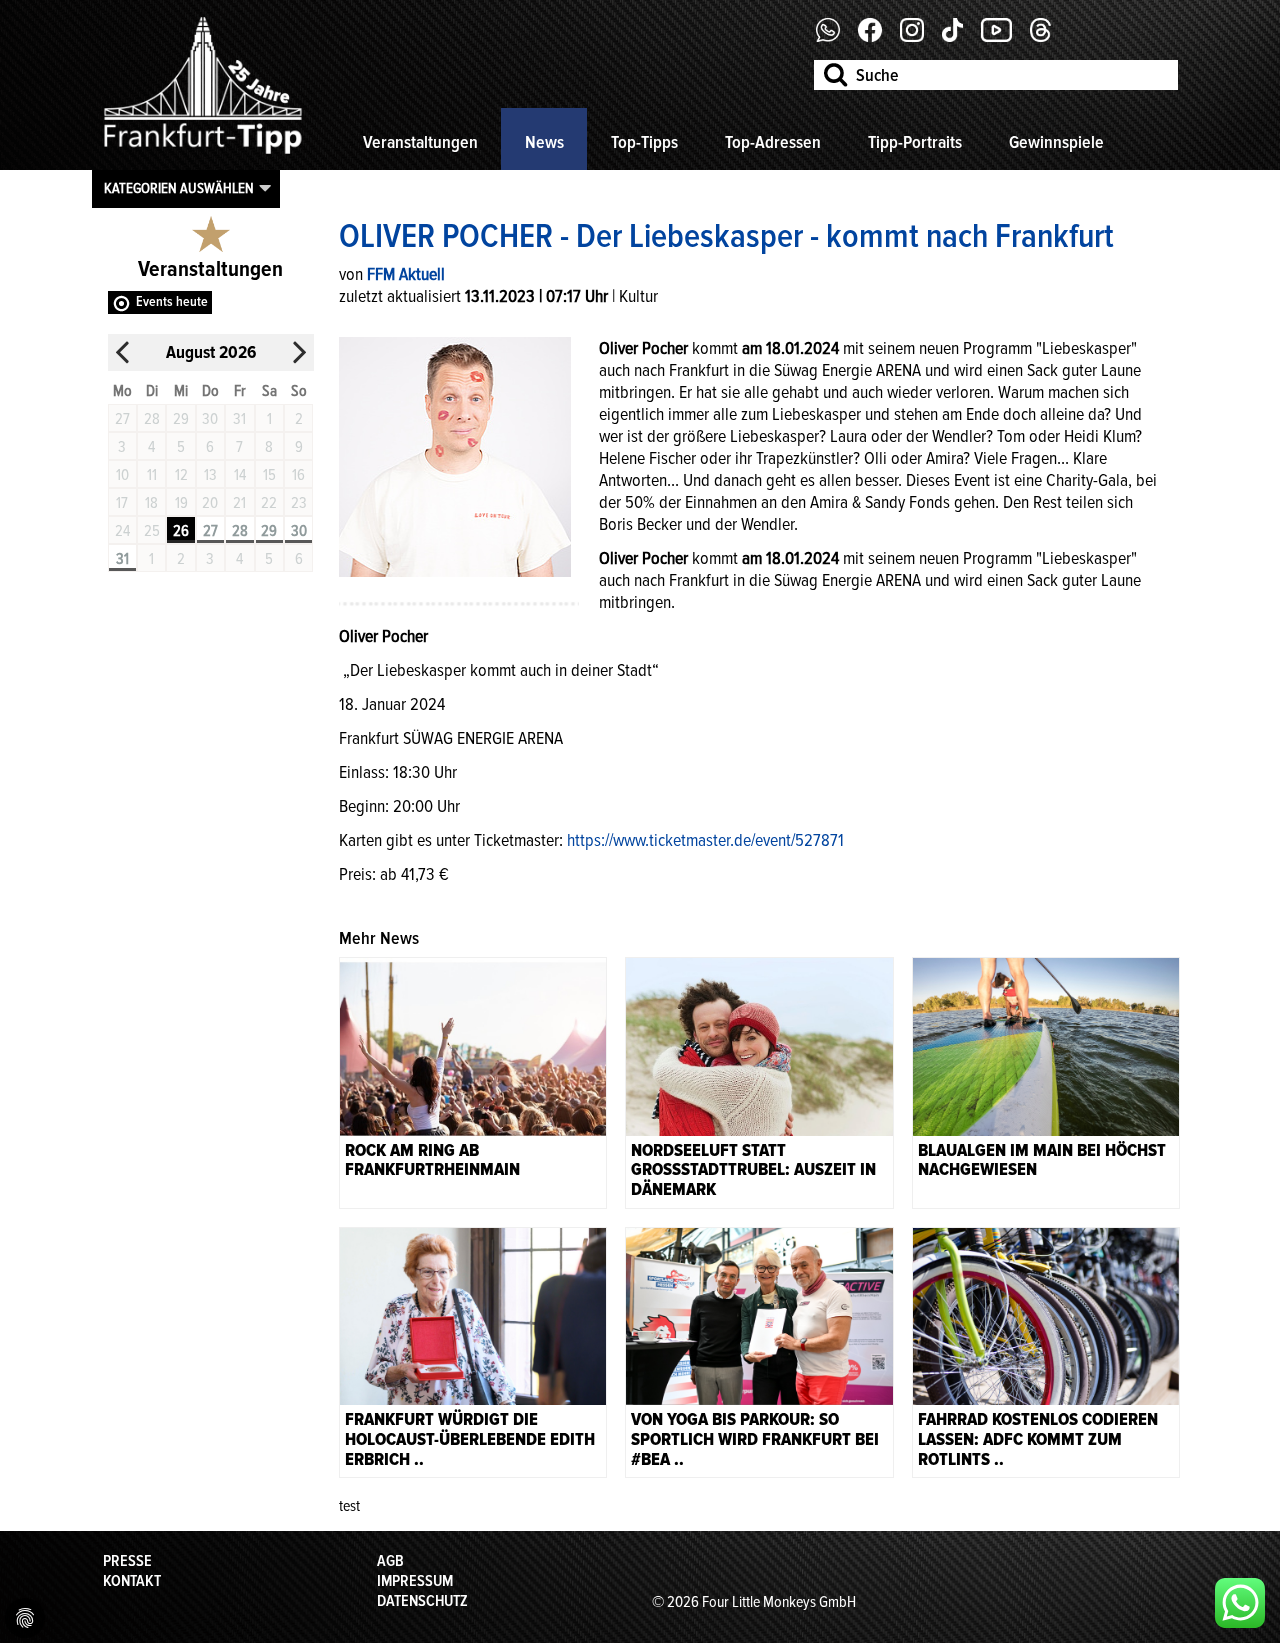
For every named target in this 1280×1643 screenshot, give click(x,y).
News (544, 142)
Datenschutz (422, 1601)
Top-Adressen (773, 142)
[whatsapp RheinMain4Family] (1240, 1603)
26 (181, 531)
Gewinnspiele (1056, 142)
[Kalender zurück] (123, 352)
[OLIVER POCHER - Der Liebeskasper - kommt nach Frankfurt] (455, 455)
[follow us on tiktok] (960, 37)
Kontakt (132, 1581)
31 (122, 559)
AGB (390, 1561)
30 (299, 531)
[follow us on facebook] (835, 37)
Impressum (415, 1581)
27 (210, 531)
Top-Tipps (644, 142)
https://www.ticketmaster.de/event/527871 (705, 840)
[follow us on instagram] (919, 37)
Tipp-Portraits (915, 142)
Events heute (172, 301)
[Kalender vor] (299, 352)
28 (240, 531)
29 (269, 531)
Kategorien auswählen (179, 188)
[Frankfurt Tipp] (203, 155)
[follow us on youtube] (1004, 37)
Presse (127, 1561)
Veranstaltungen (420, 142)
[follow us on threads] (1048, 37)
